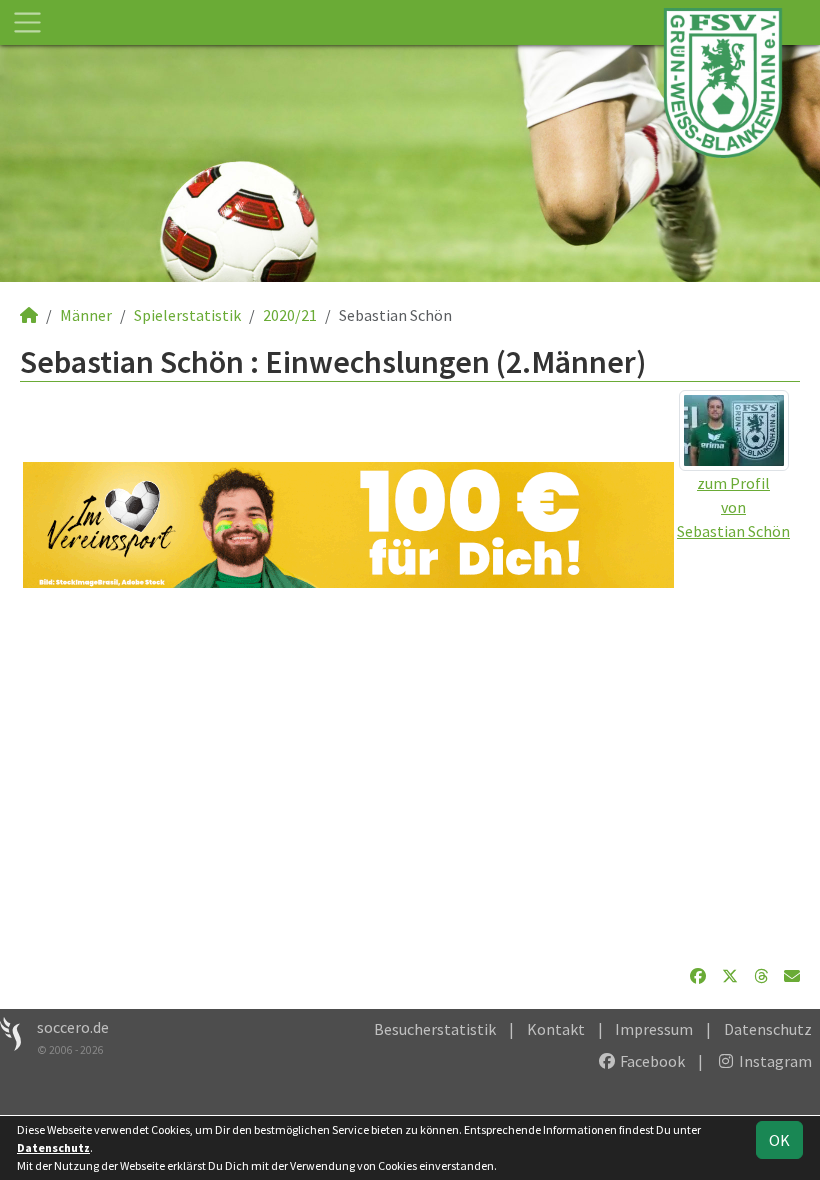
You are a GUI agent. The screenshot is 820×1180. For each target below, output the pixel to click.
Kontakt (556, 1029)
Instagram (774, 1061)
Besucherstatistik (435, 1029)
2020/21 (290, 315)
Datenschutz (768, 1029)
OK (779, 1140)
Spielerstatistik (187, 315)
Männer (86, 315)
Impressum (654, 1029)
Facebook (651, 1061)
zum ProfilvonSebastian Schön (733, 507)
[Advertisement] (410, 776)
